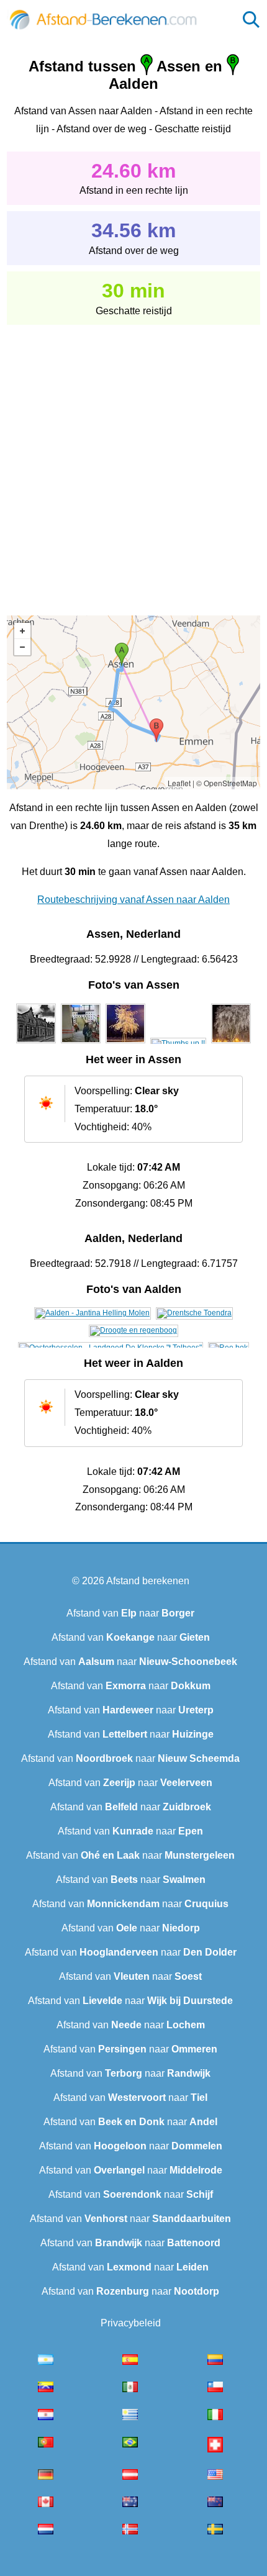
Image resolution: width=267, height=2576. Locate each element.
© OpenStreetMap (227, 783)
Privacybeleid (131, 2323)
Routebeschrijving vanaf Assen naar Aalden (133, 900)
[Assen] (36, 1043)
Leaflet (179, 783)
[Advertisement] (133, 461)
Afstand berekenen (148, 1581)
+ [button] (22, 631)
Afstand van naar (130, 1613)
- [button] (22, 647)
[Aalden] (93, 1313)
